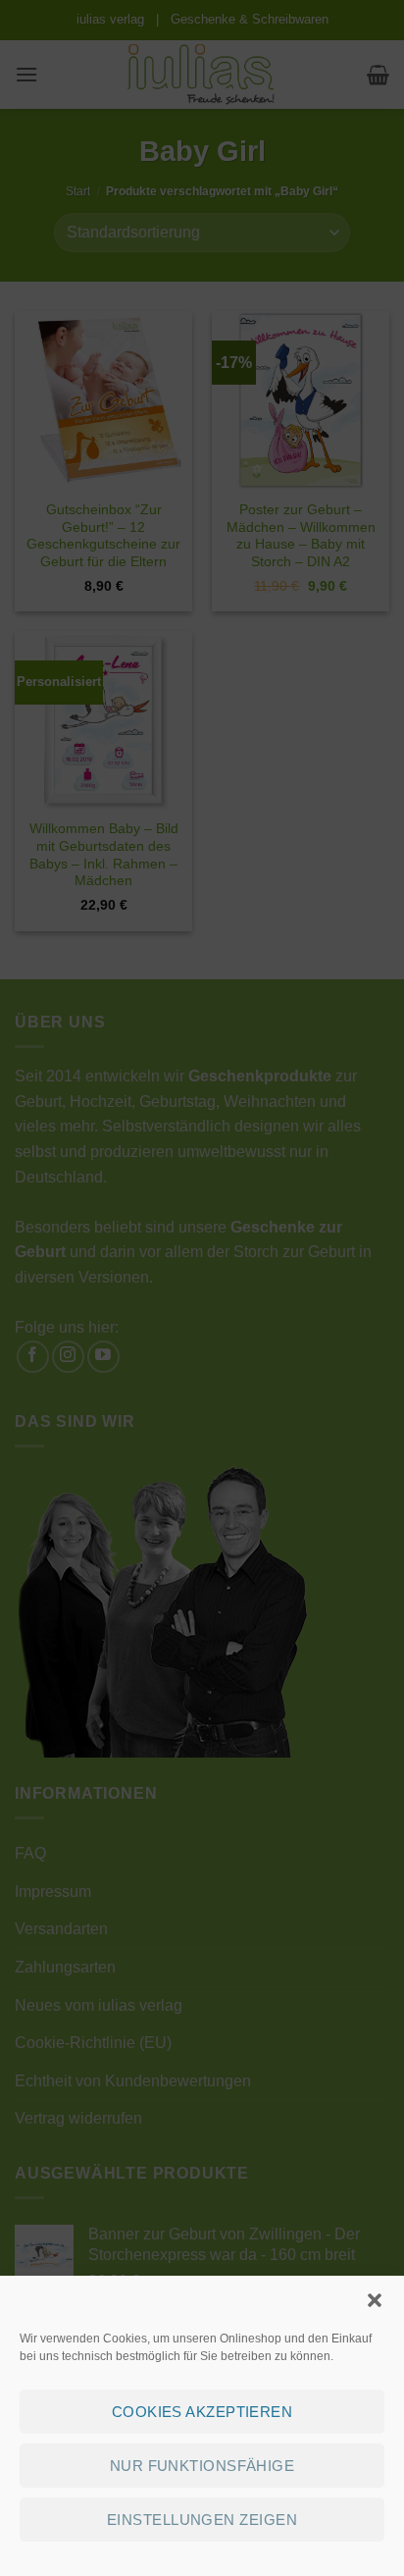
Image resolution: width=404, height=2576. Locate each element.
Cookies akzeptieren (202, 2412)
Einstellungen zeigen (202, 2520)
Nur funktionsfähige (202, 2466)
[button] (375, 2300)
